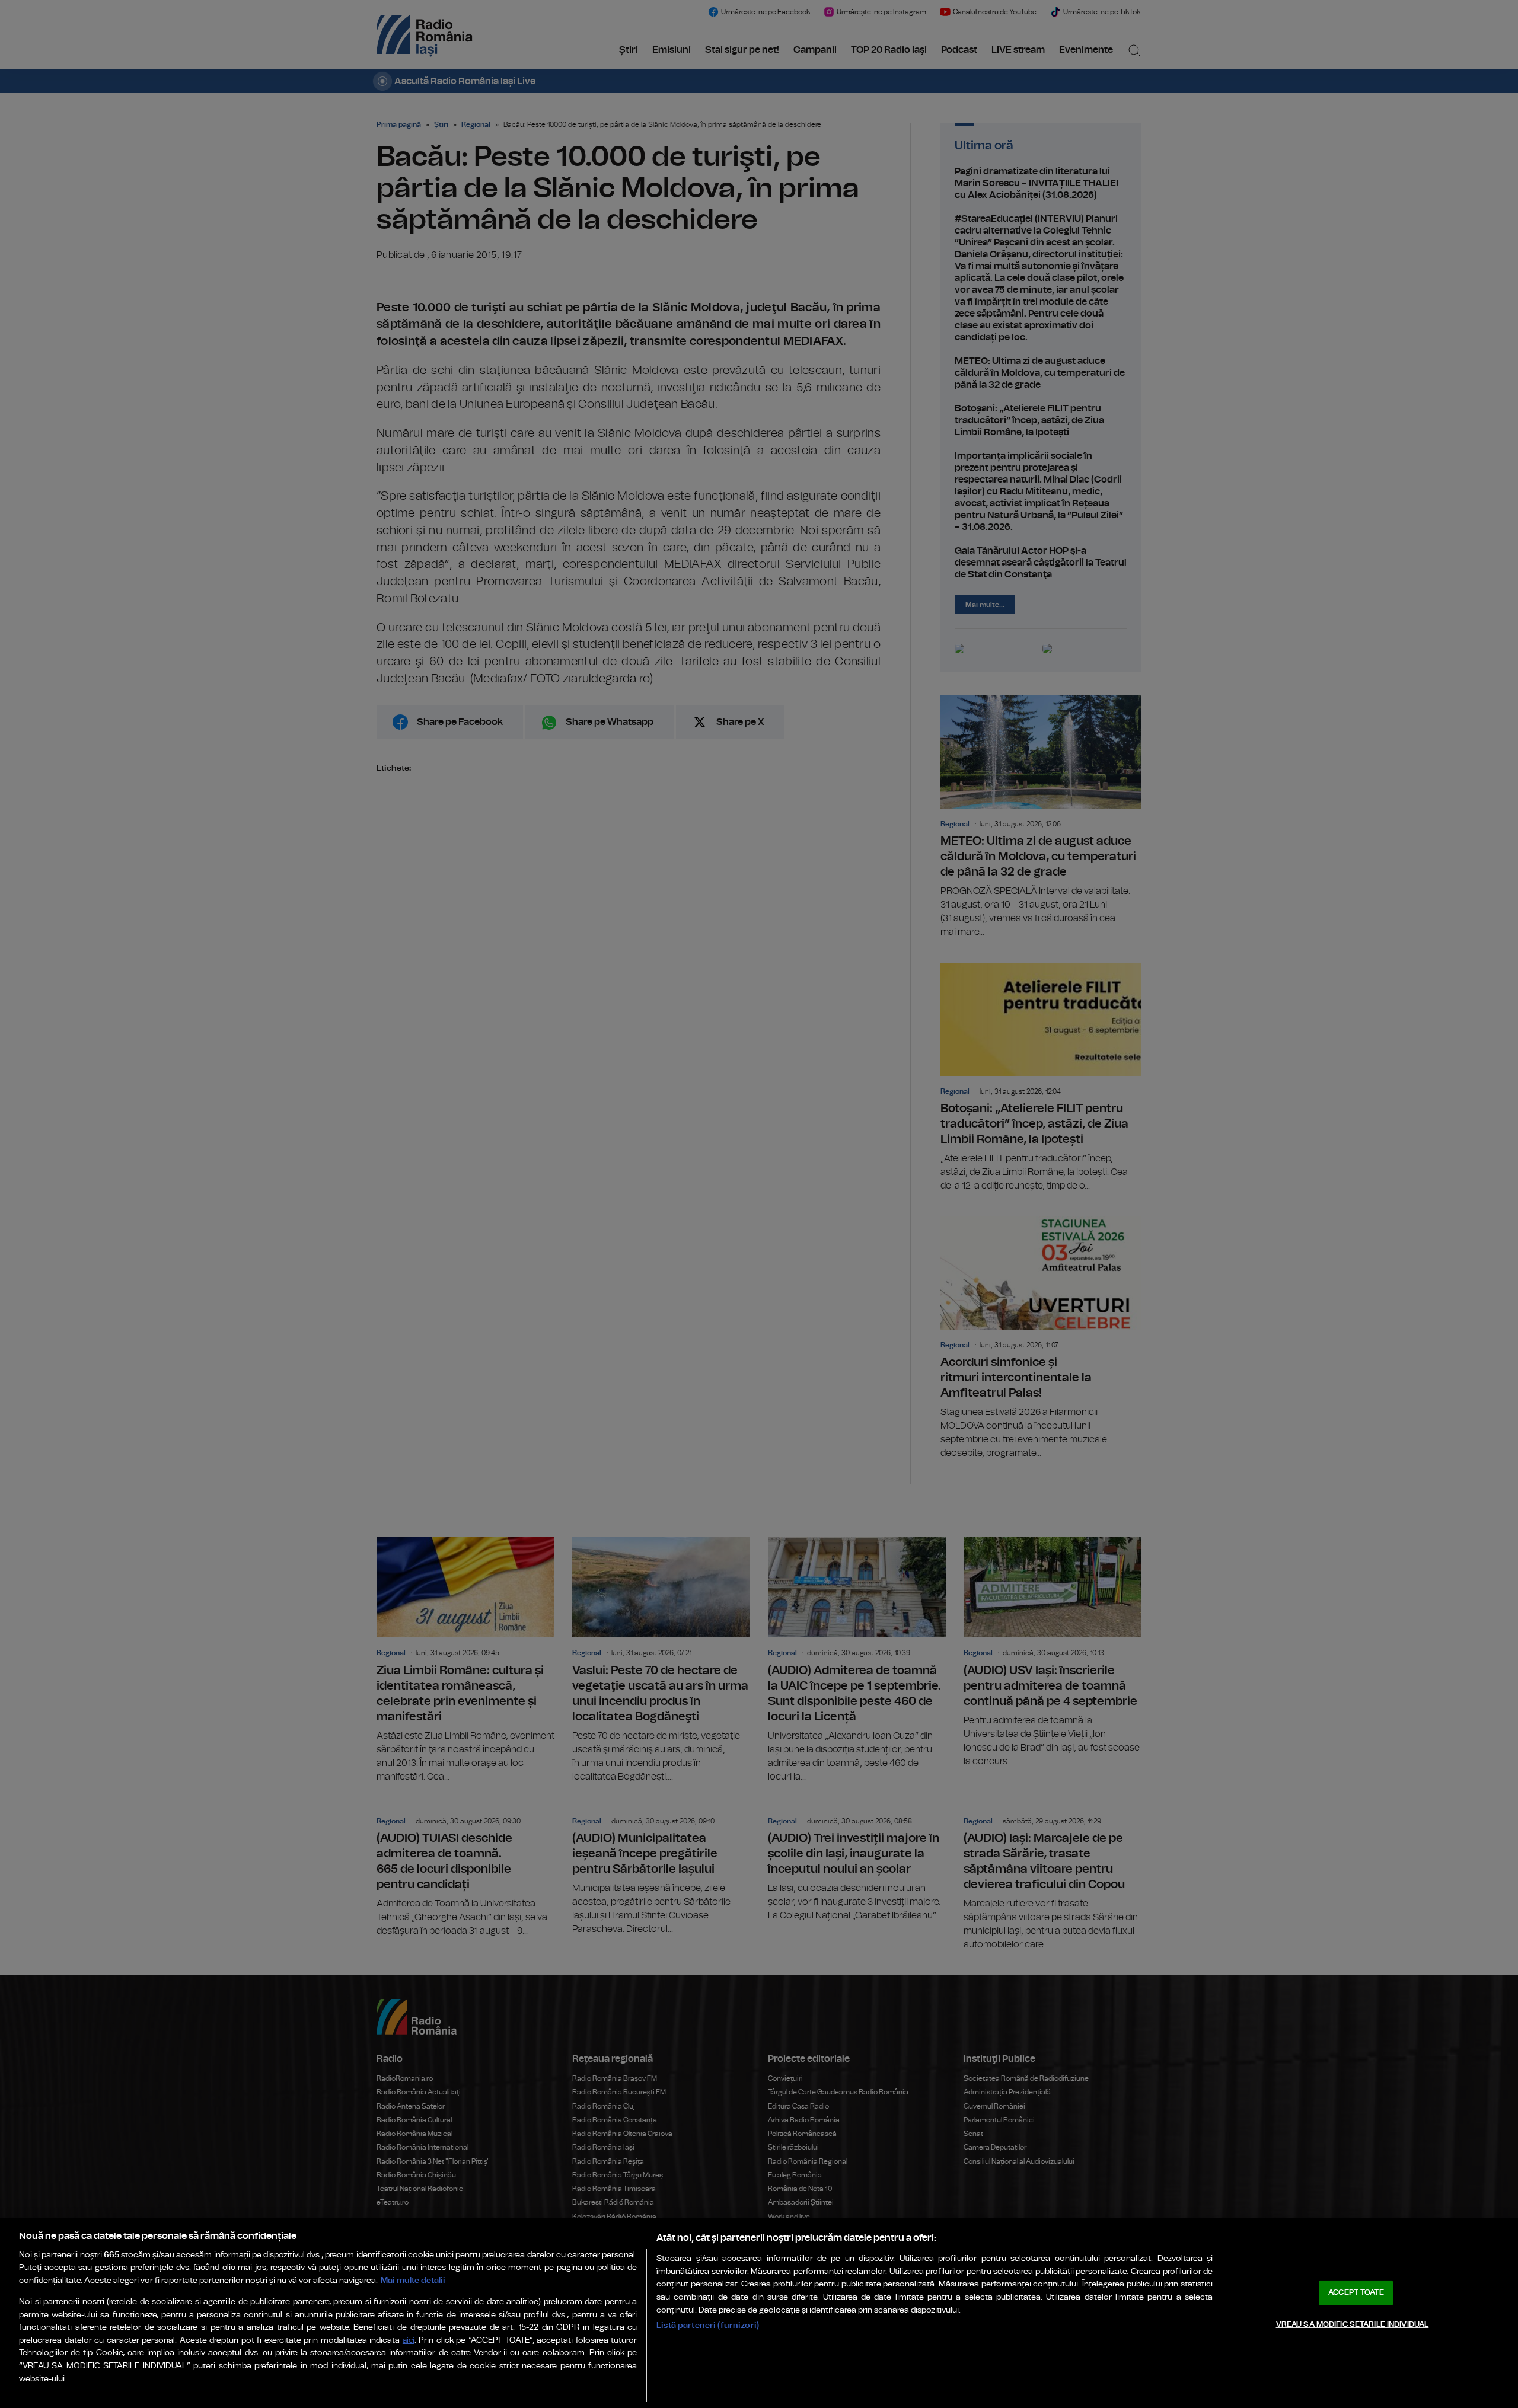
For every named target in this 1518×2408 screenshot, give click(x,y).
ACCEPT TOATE (1356, 2293)
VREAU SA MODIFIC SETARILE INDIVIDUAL (1353, 2324)
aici (409, 2341)
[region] (759, 2313)
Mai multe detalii (413, 2280)
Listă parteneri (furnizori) (708, 2325)
